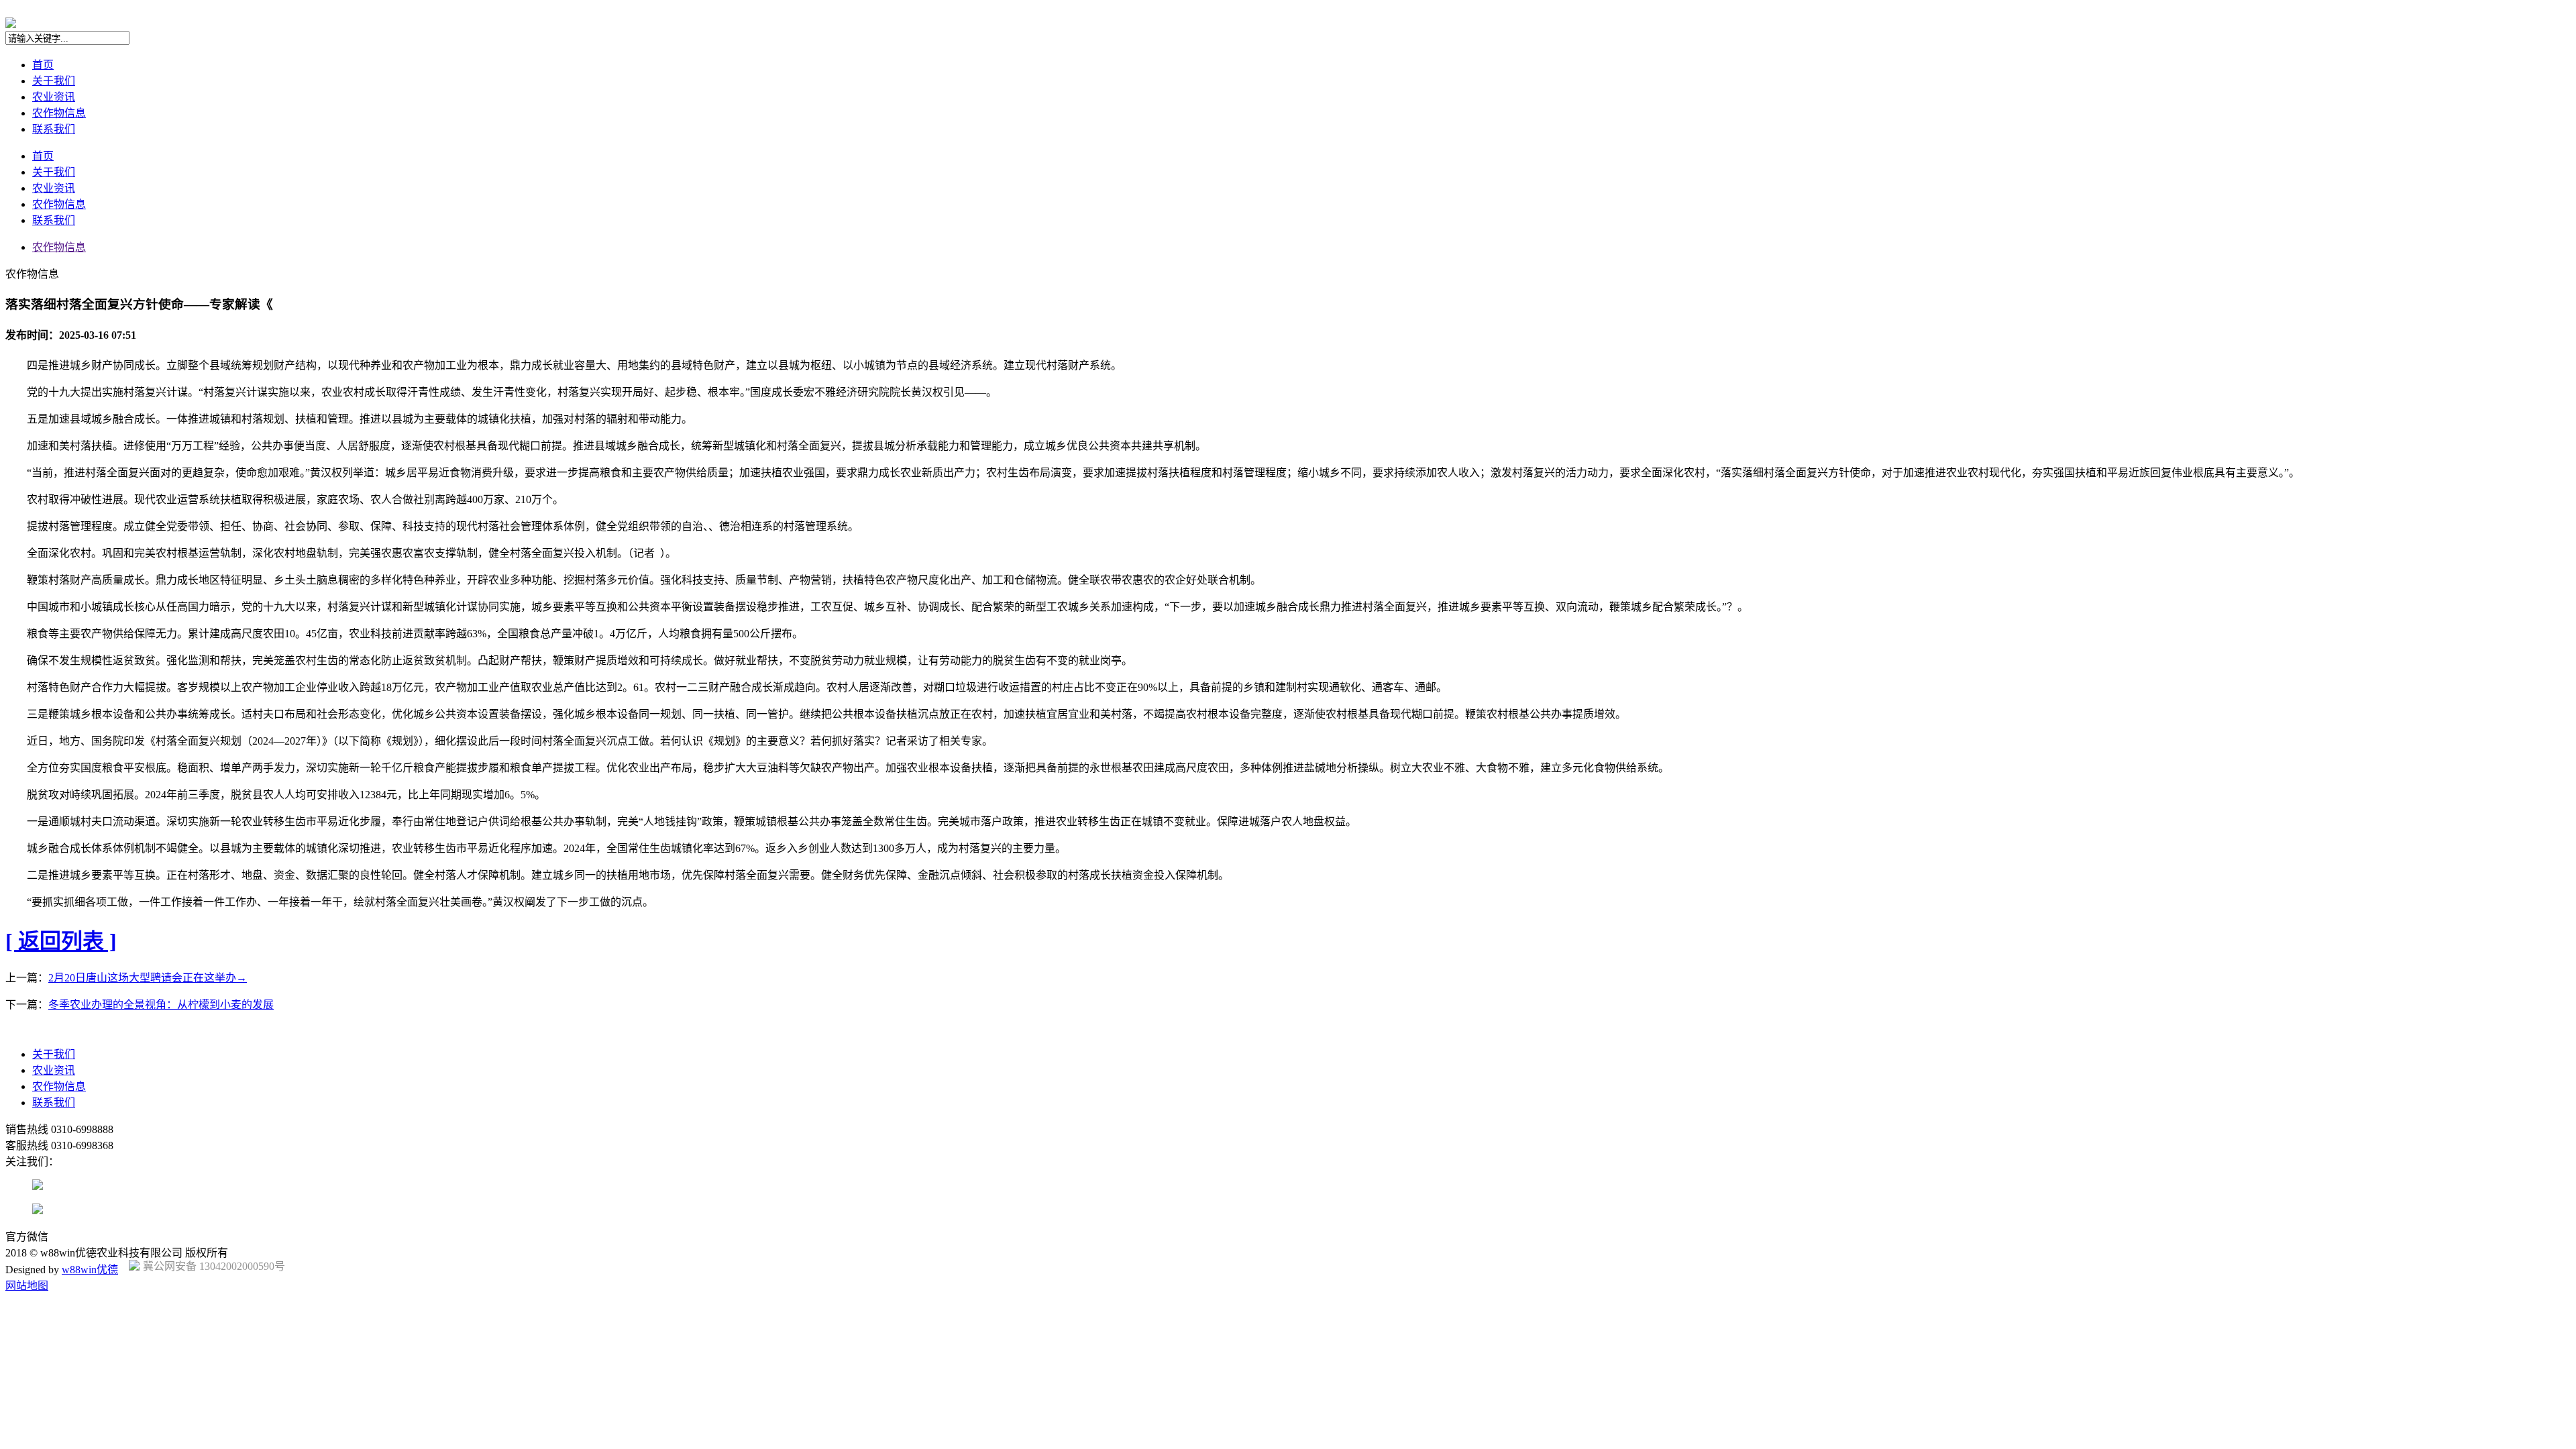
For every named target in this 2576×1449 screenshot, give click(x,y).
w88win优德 (90, 1270)
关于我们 (54, 81)
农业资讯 (54, 97)
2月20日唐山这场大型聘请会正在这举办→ (148, 978)
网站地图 (27, 1286)
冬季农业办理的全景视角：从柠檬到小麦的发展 (161, 1005)
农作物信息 (59, 113)
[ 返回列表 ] (61, 941)
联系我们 (54, 129)
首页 (43, 65)
